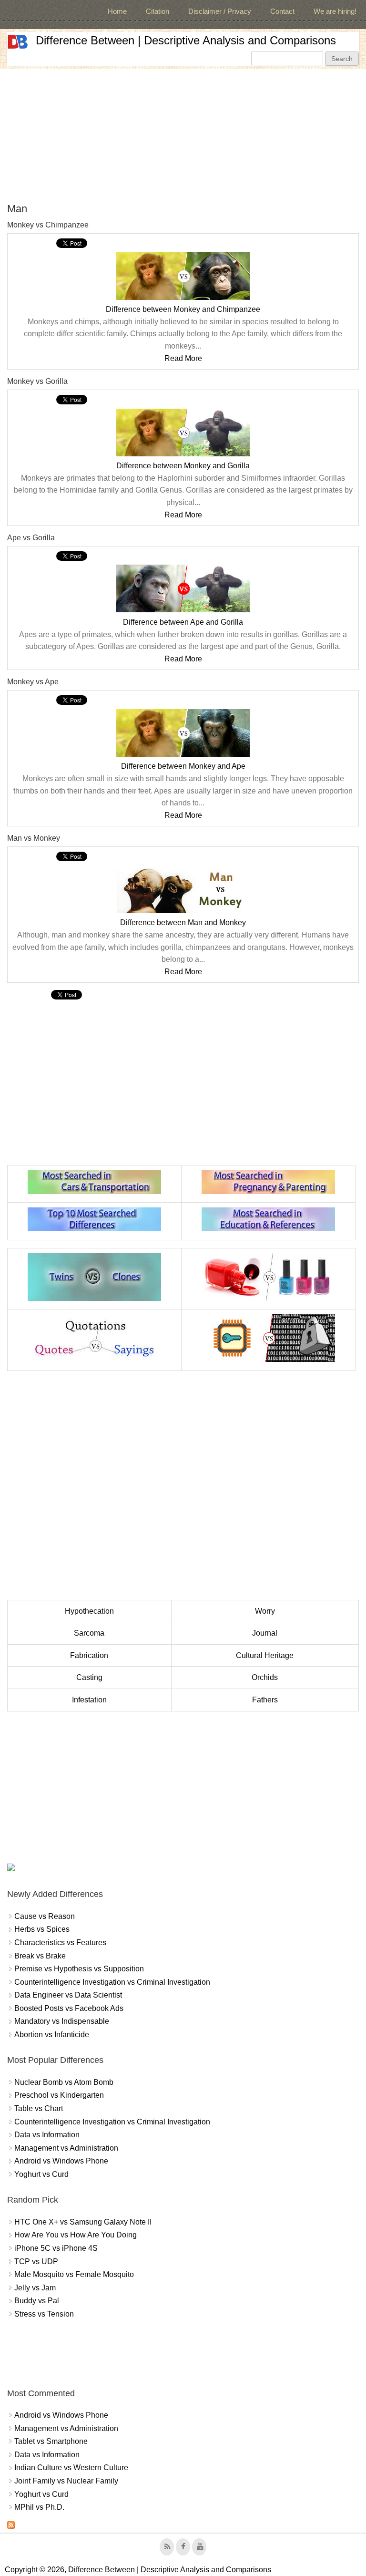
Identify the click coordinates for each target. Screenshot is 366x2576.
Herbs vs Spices (42, 1929)
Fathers (265, 1700)
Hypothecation (89, 1611)
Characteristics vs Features (60, 1942)
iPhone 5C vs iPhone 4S (56, 2248)
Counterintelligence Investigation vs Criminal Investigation (112, 1982)
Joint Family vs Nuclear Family (66, 2481)
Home (117, 11)
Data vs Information (47, 2135)
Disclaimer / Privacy (220, 11)
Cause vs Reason (45, 1916)
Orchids (265, 1677)
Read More (183, 358)
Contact (282, 11)
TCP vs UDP (36, 2262)
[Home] (18, 42)
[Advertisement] (183, 135)
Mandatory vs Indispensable (62, 2021)
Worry (265, 1611)
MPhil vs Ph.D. (39, 2507)
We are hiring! (335, 11)
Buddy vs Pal (37, 2301)
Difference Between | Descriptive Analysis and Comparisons (186, 40)
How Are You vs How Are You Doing (76, 2235)
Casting (89, 1677)
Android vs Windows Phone (61, 2161)
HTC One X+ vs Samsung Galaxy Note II (83, 2222)
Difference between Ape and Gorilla (183, 622)
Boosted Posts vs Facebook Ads (69, 2008)
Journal (265, 1633)
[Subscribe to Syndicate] (11, 2526)
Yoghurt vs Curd (41, 2174)
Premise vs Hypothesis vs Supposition (79, 1969)
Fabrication (89, 1655)
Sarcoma (89, 1633)
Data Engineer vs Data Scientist (68, 1995)
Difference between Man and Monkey (183, 922)
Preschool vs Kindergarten (59, 2095)
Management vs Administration (66, 2148)
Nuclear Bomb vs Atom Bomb (64, 2082)
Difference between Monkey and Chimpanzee (183, 309)
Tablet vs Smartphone (51, 2441)
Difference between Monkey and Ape (183, 766)
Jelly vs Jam (35, 2288)
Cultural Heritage (265, 1655)
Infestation (89, 1700)
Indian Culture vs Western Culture (71, 2468)
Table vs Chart (39, 2108)
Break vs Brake (40, 1956)
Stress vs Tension (44, 2314)
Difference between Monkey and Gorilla (183, 466)
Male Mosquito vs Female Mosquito (74, 2274)
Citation (158, 11)
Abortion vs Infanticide (52, 2035)
